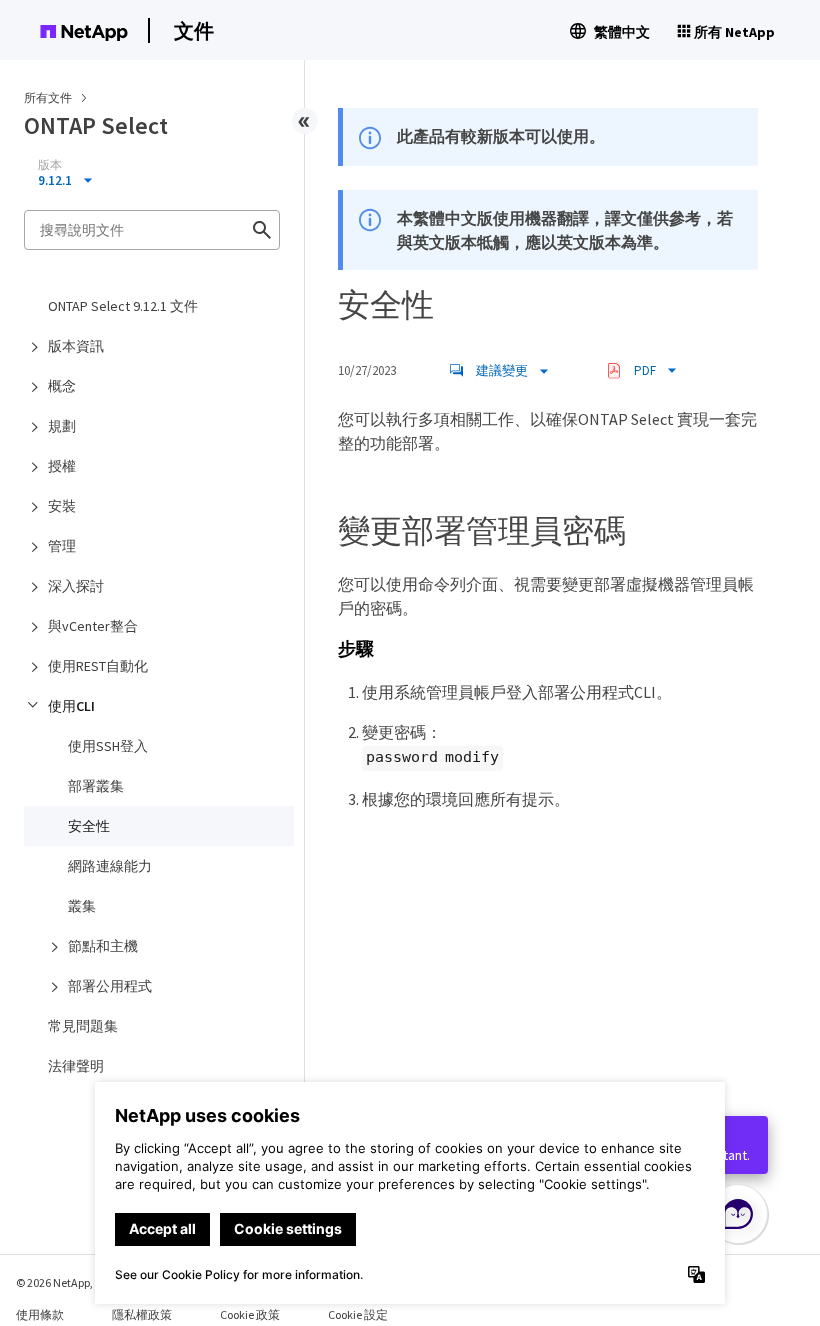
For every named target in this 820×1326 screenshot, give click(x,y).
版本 (50, 165)
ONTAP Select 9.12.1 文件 (123, 306)
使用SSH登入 (108, 746)
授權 (62, 466)
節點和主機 (103, 946)
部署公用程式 (110, 986)
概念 (62, 386)
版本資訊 (76, 346)
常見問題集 (83, 1026)
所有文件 (48, 97)
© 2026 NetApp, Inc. (65, 1282)
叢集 (82, 906)
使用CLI (71, 706)
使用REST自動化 (98, 666)
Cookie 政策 (250, 1314)
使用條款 (40, 1314)
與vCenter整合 (93, 626)
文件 (194, 30)
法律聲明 (76, 1066)
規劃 (62, 426)
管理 (62, 546)
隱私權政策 (142, 1314)
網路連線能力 (110, 866)
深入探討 (76, 586)
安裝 (62, 506)
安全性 (89, 826)
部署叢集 (96, 786)
